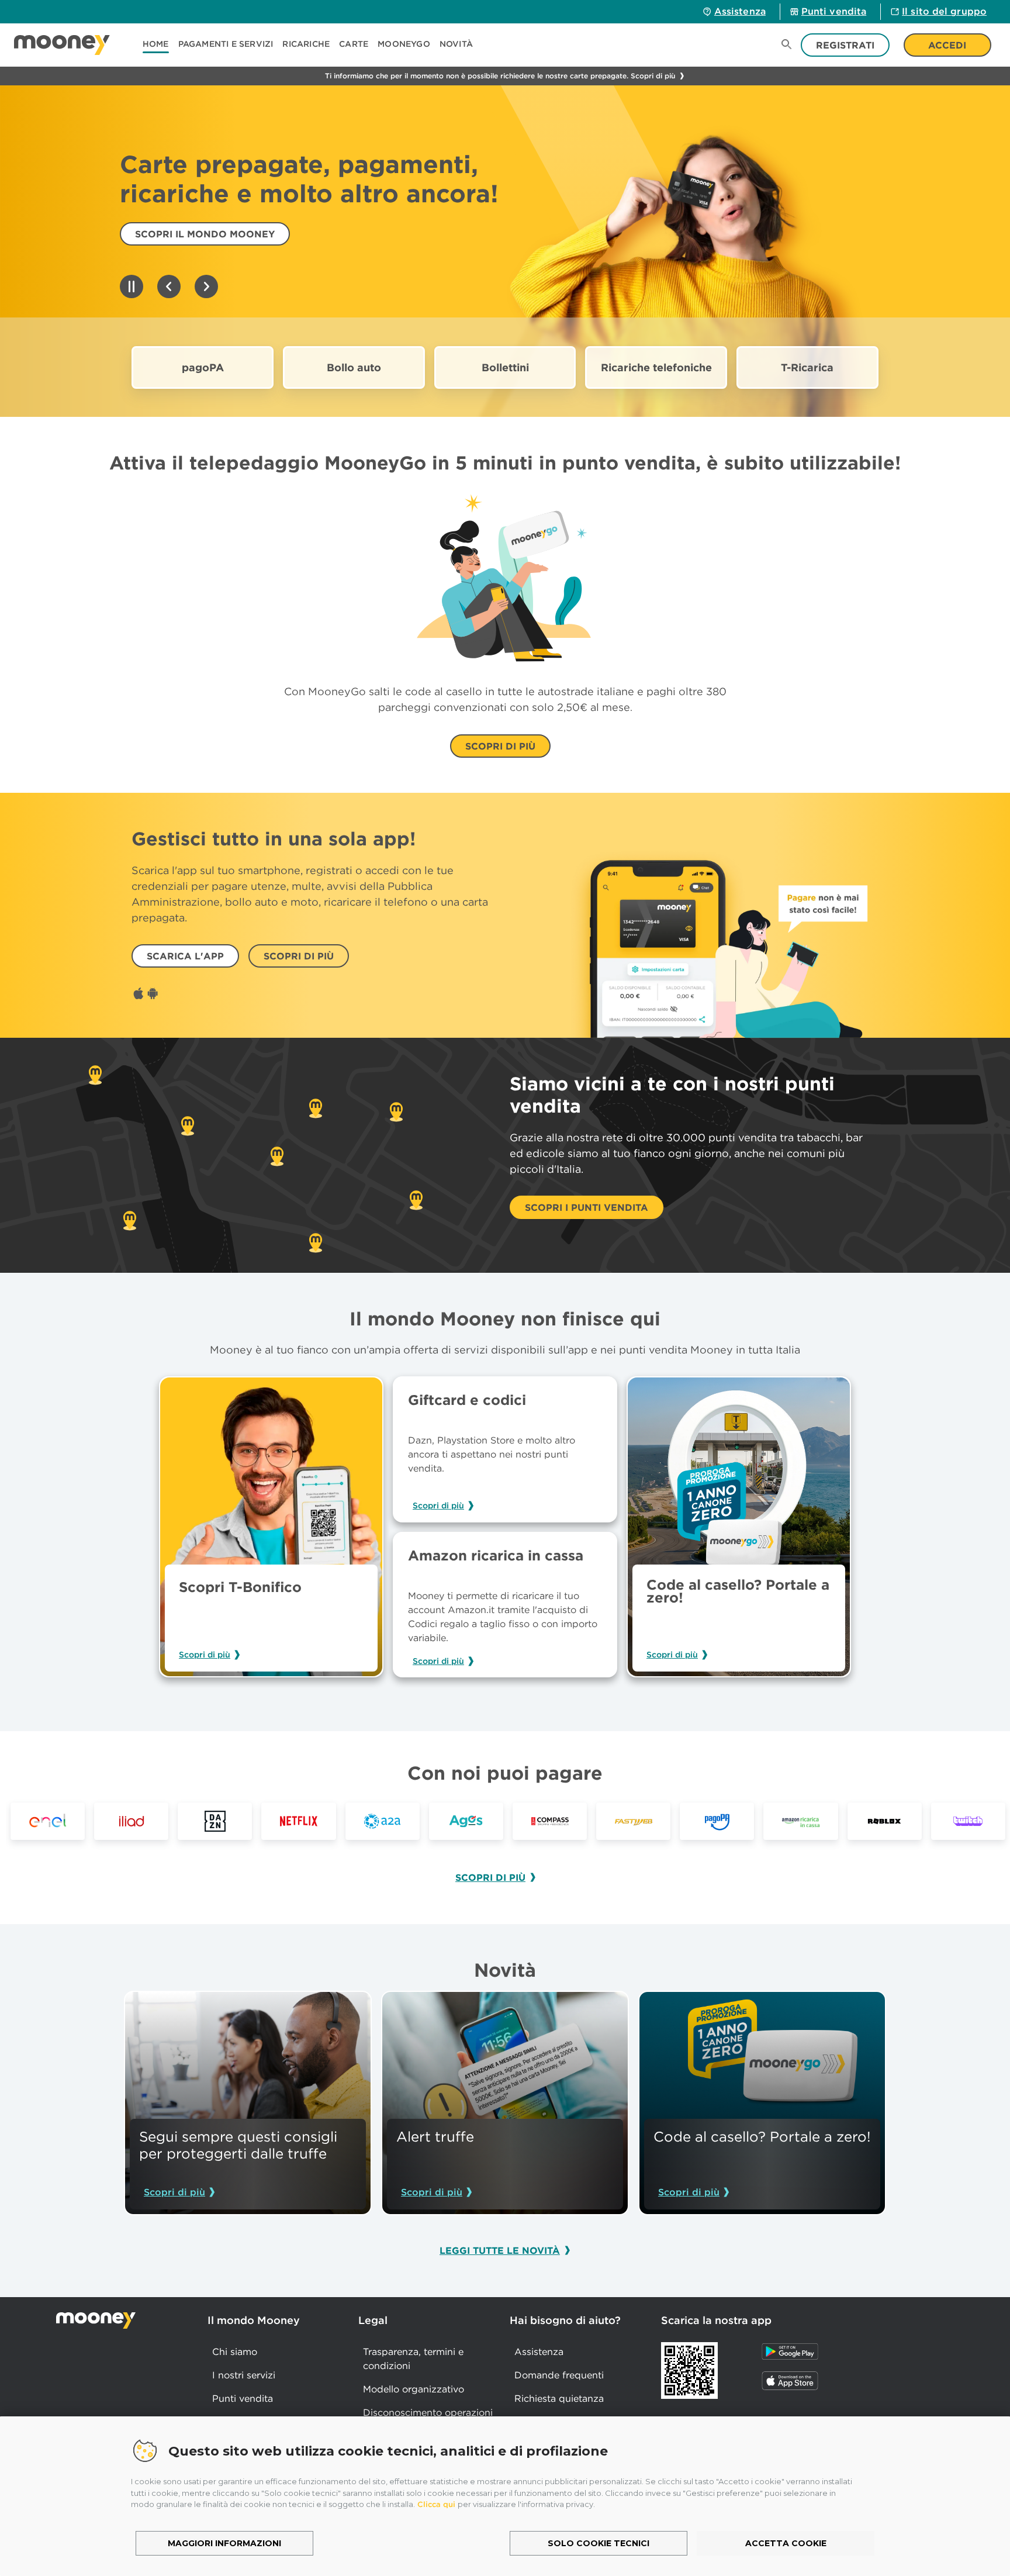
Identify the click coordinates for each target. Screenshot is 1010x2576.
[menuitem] (160, 45)
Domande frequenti (559, 2375)
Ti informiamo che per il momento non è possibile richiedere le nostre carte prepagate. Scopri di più (500, 76)
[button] (226, 45)
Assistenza (740, 11)
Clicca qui (436, 2504)
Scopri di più (205, 1655)
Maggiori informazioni (224, 2543)
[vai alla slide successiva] (206, 287)
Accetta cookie (786, 2543)
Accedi (947, 45)
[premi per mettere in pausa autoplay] (132, 287)
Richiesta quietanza (559, 2398)
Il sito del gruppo (944, 11)
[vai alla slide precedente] (169, 287)
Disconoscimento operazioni (428, 2412)
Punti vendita (834, 11)
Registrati (845, 45)
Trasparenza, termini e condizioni (413, 2359)
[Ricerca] (787, 45)
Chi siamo (235, 2351)
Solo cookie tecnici (599, 2543)
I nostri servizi (244, 2375)
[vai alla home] (62, 45)
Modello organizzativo (414, 2389)
